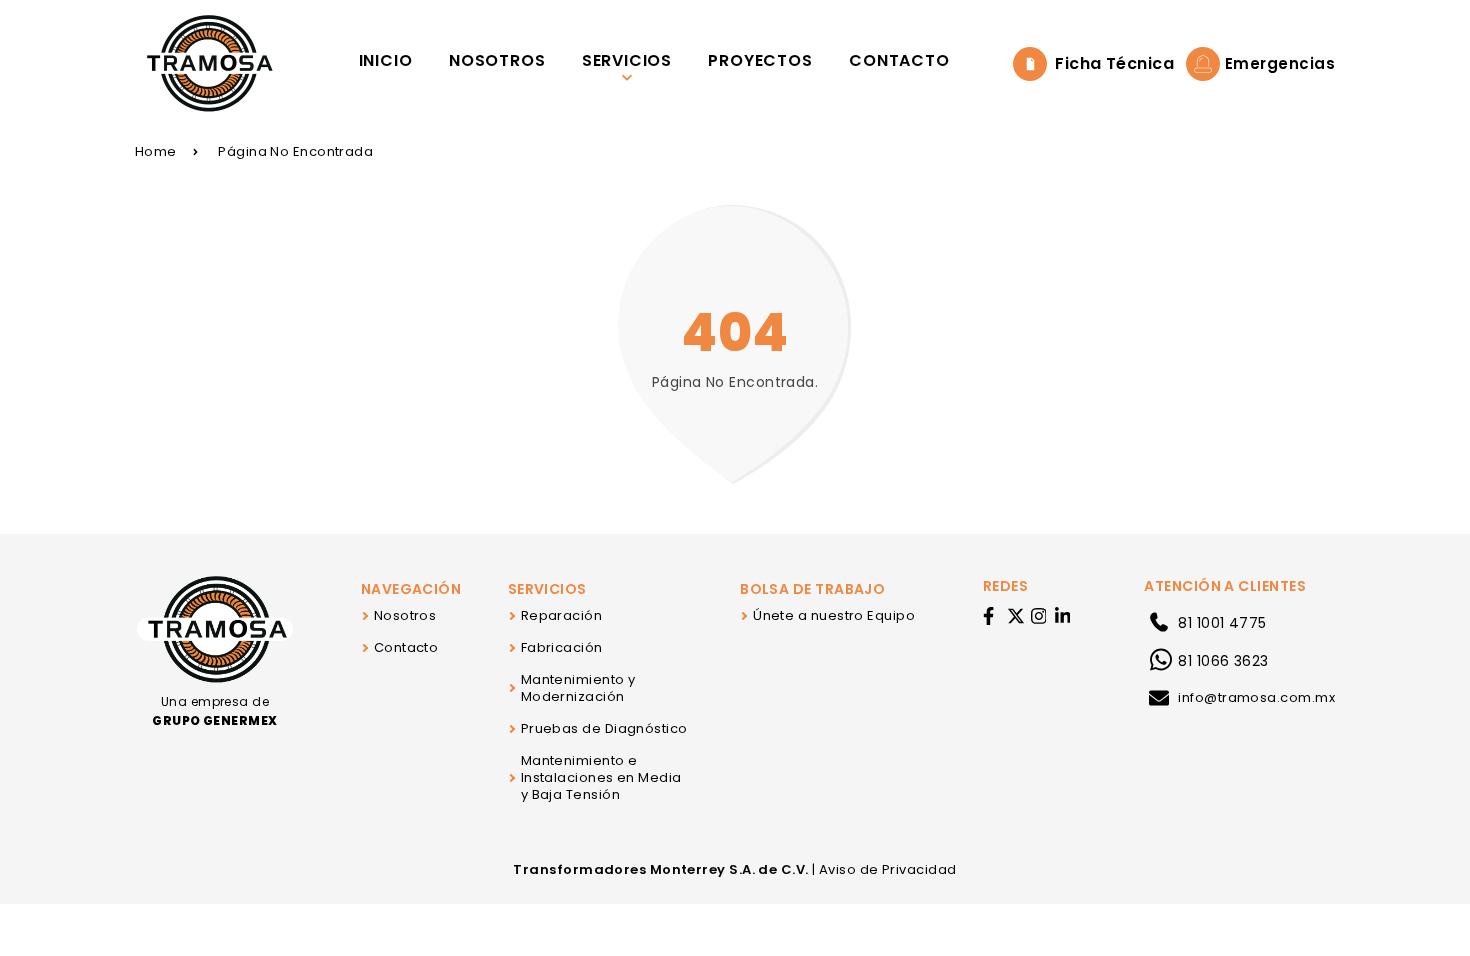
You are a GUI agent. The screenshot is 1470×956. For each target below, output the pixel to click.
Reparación (562, 615)
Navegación (411, 589)
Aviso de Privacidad (888, 869)
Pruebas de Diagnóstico (604, 728)
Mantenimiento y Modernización (578, 688)
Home (156, 151)
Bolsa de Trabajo (812, 589)
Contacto (406, 647)
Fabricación (562, 647)
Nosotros (405, 615)
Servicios (547, 589)
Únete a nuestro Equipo (834, 615)
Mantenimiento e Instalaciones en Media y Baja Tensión (601, 777)
